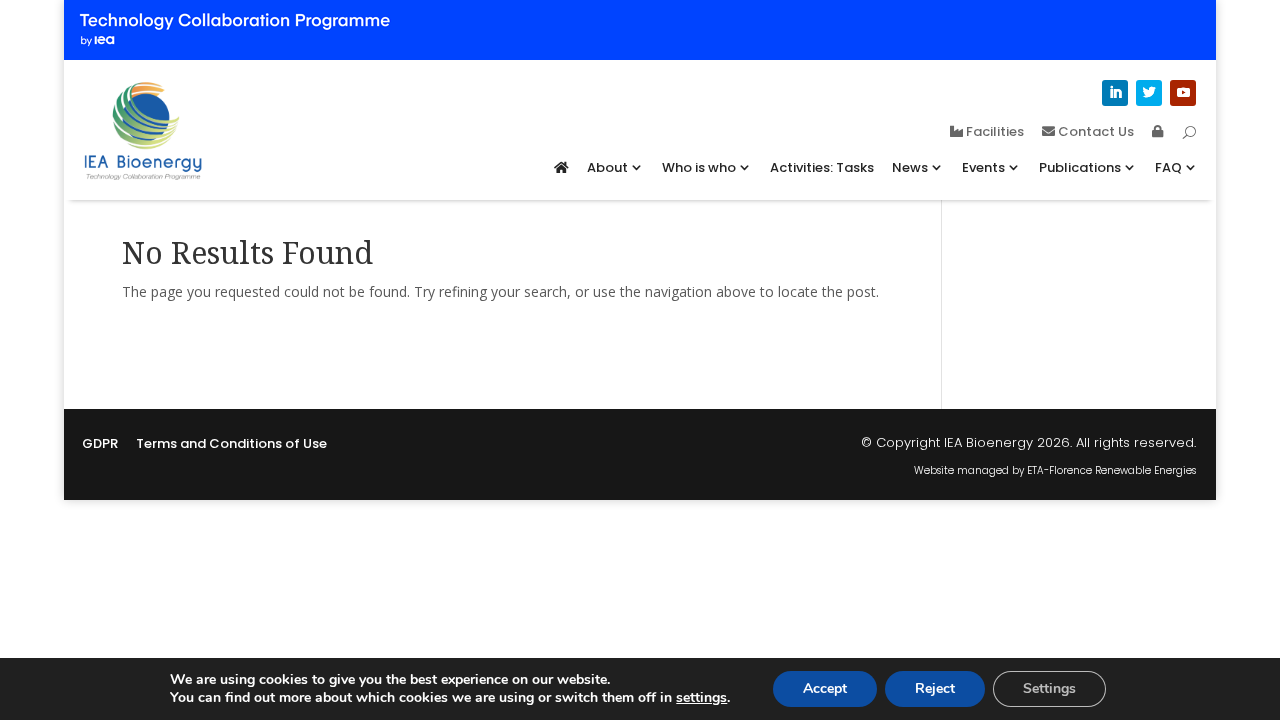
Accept (825, 688)
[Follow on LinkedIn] (1115, 93)
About (607, 167)
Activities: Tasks (822, 167)
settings (701, 698)
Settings (1049, 688)
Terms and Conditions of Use (231, 445)
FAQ (1168, 167)
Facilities (993, 133)
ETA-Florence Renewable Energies (1111, 470)
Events (983, 167)
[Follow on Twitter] (1149, 93)
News (910, 167)
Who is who (699, 167)
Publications (1080, 167)
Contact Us (1094, 133)
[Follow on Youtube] (1183, 93)
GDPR (100, 445)
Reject (935, 688)
